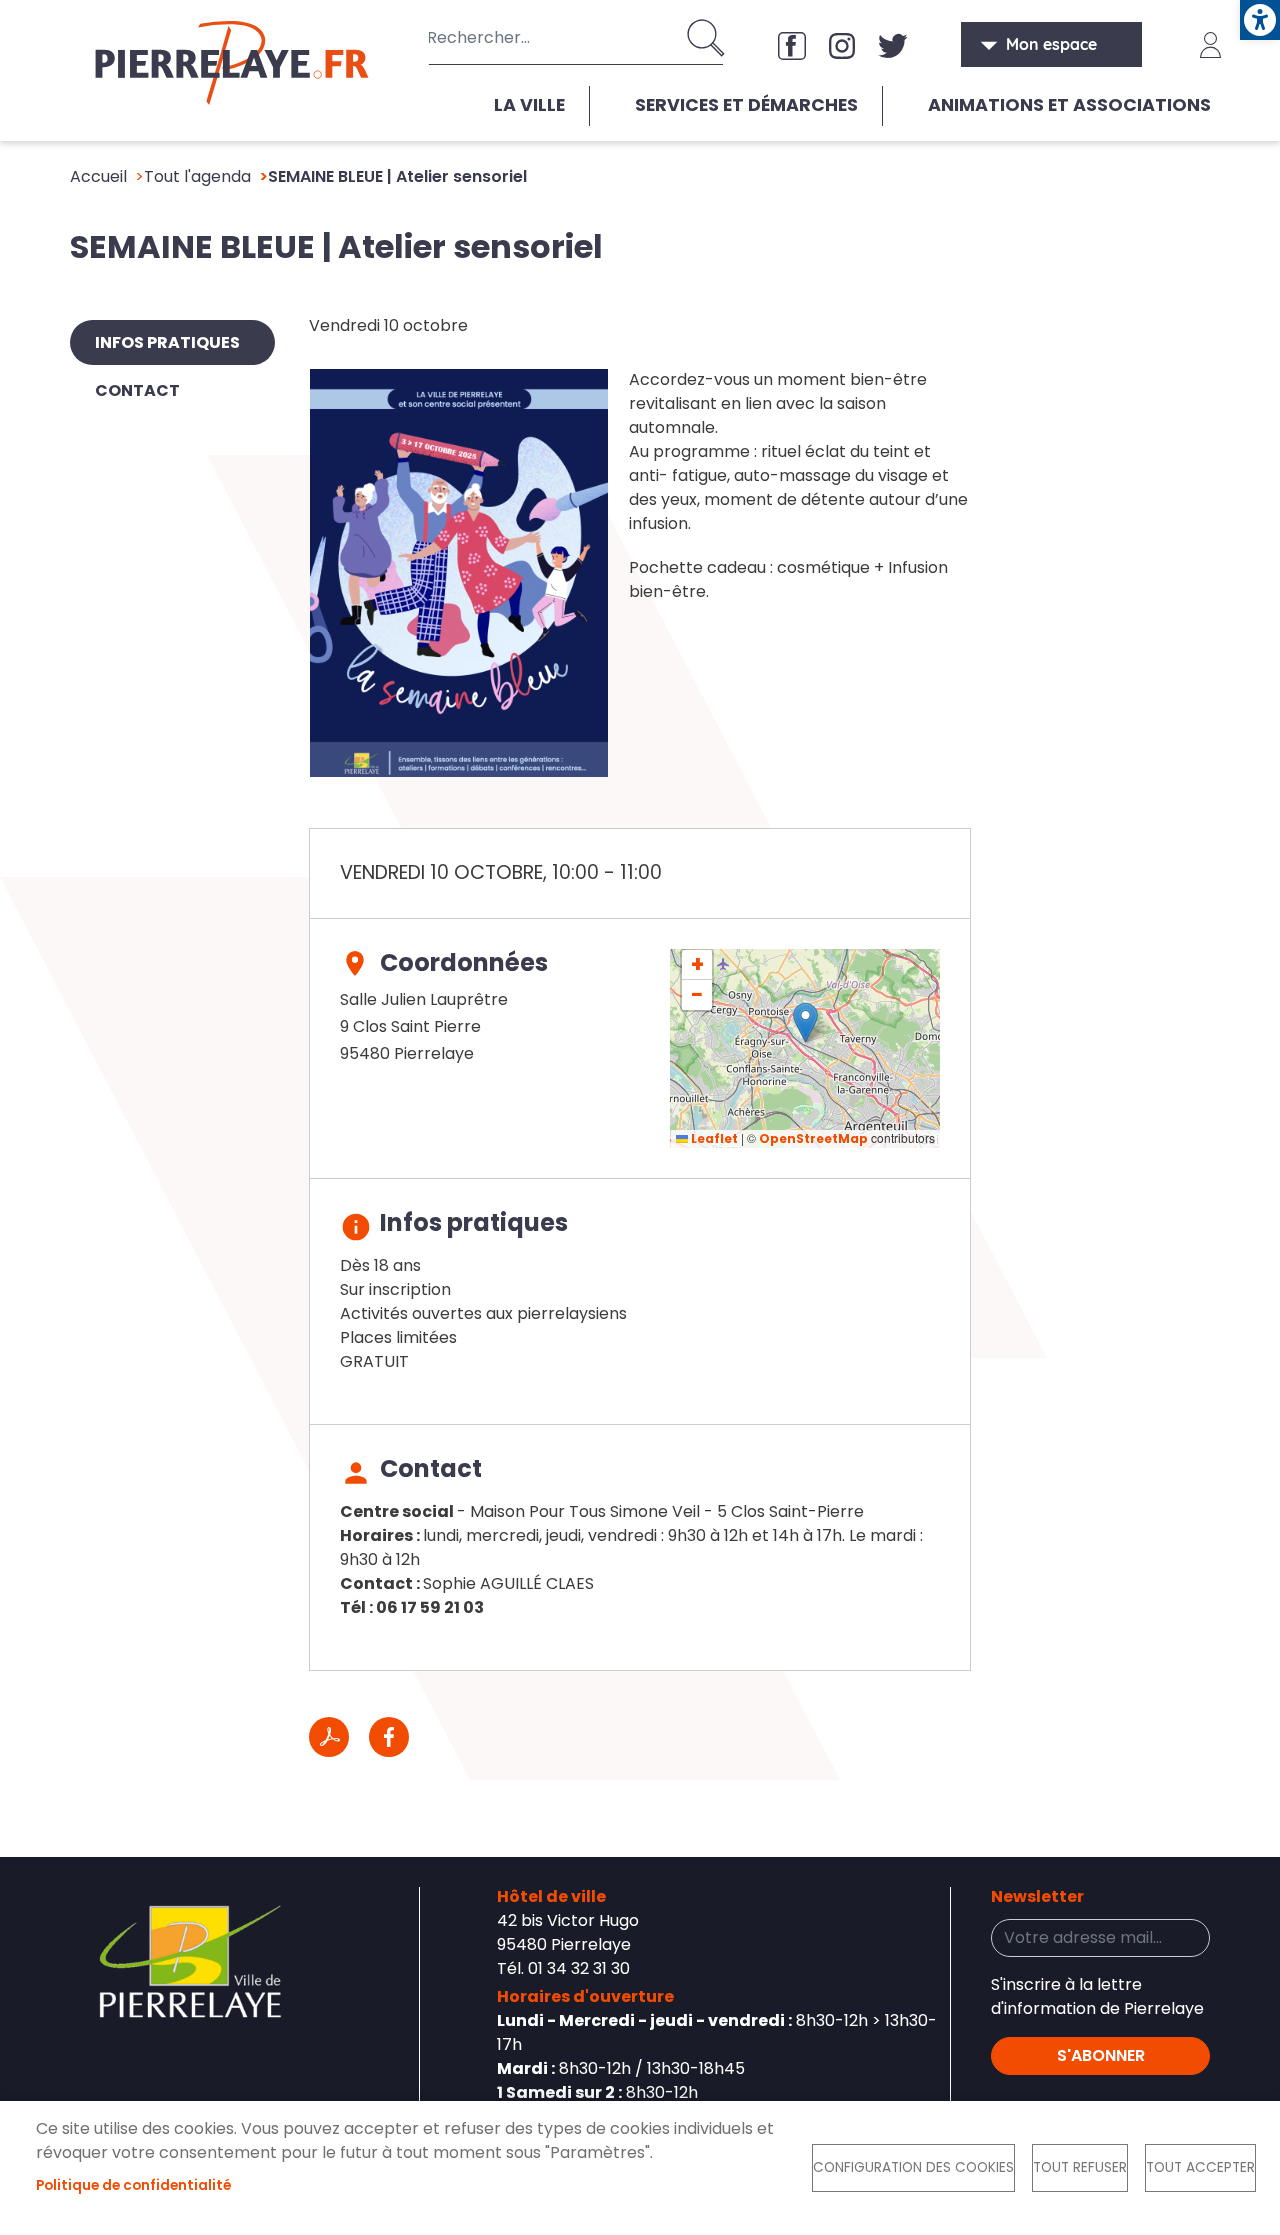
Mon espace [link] (1051, 44)
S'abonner (1101, 2055)
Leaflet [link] (713, 1138)
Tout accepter (1200, 2167)
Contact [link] (137, 390)
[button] (805, 1022)
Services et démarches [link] (746, 105)
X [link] (892, 45)
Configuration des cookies (913, 2167)
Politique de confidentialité (133, 2185)
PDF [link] (329, 1737)
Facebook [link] (792, 45)
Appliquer (707, 37)
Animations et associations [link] (1069, 105)
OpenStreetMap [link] (813, 1138)
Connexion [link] (1211, 45)
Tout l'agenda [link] (197, 176)
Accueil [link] (98, 176)
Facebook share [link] (389, 1737)
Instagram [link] (842, 45)
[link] (1260, 20)
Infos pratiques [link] (167, 342)
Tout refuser (1080, 2167)
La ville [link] (529, 105)
